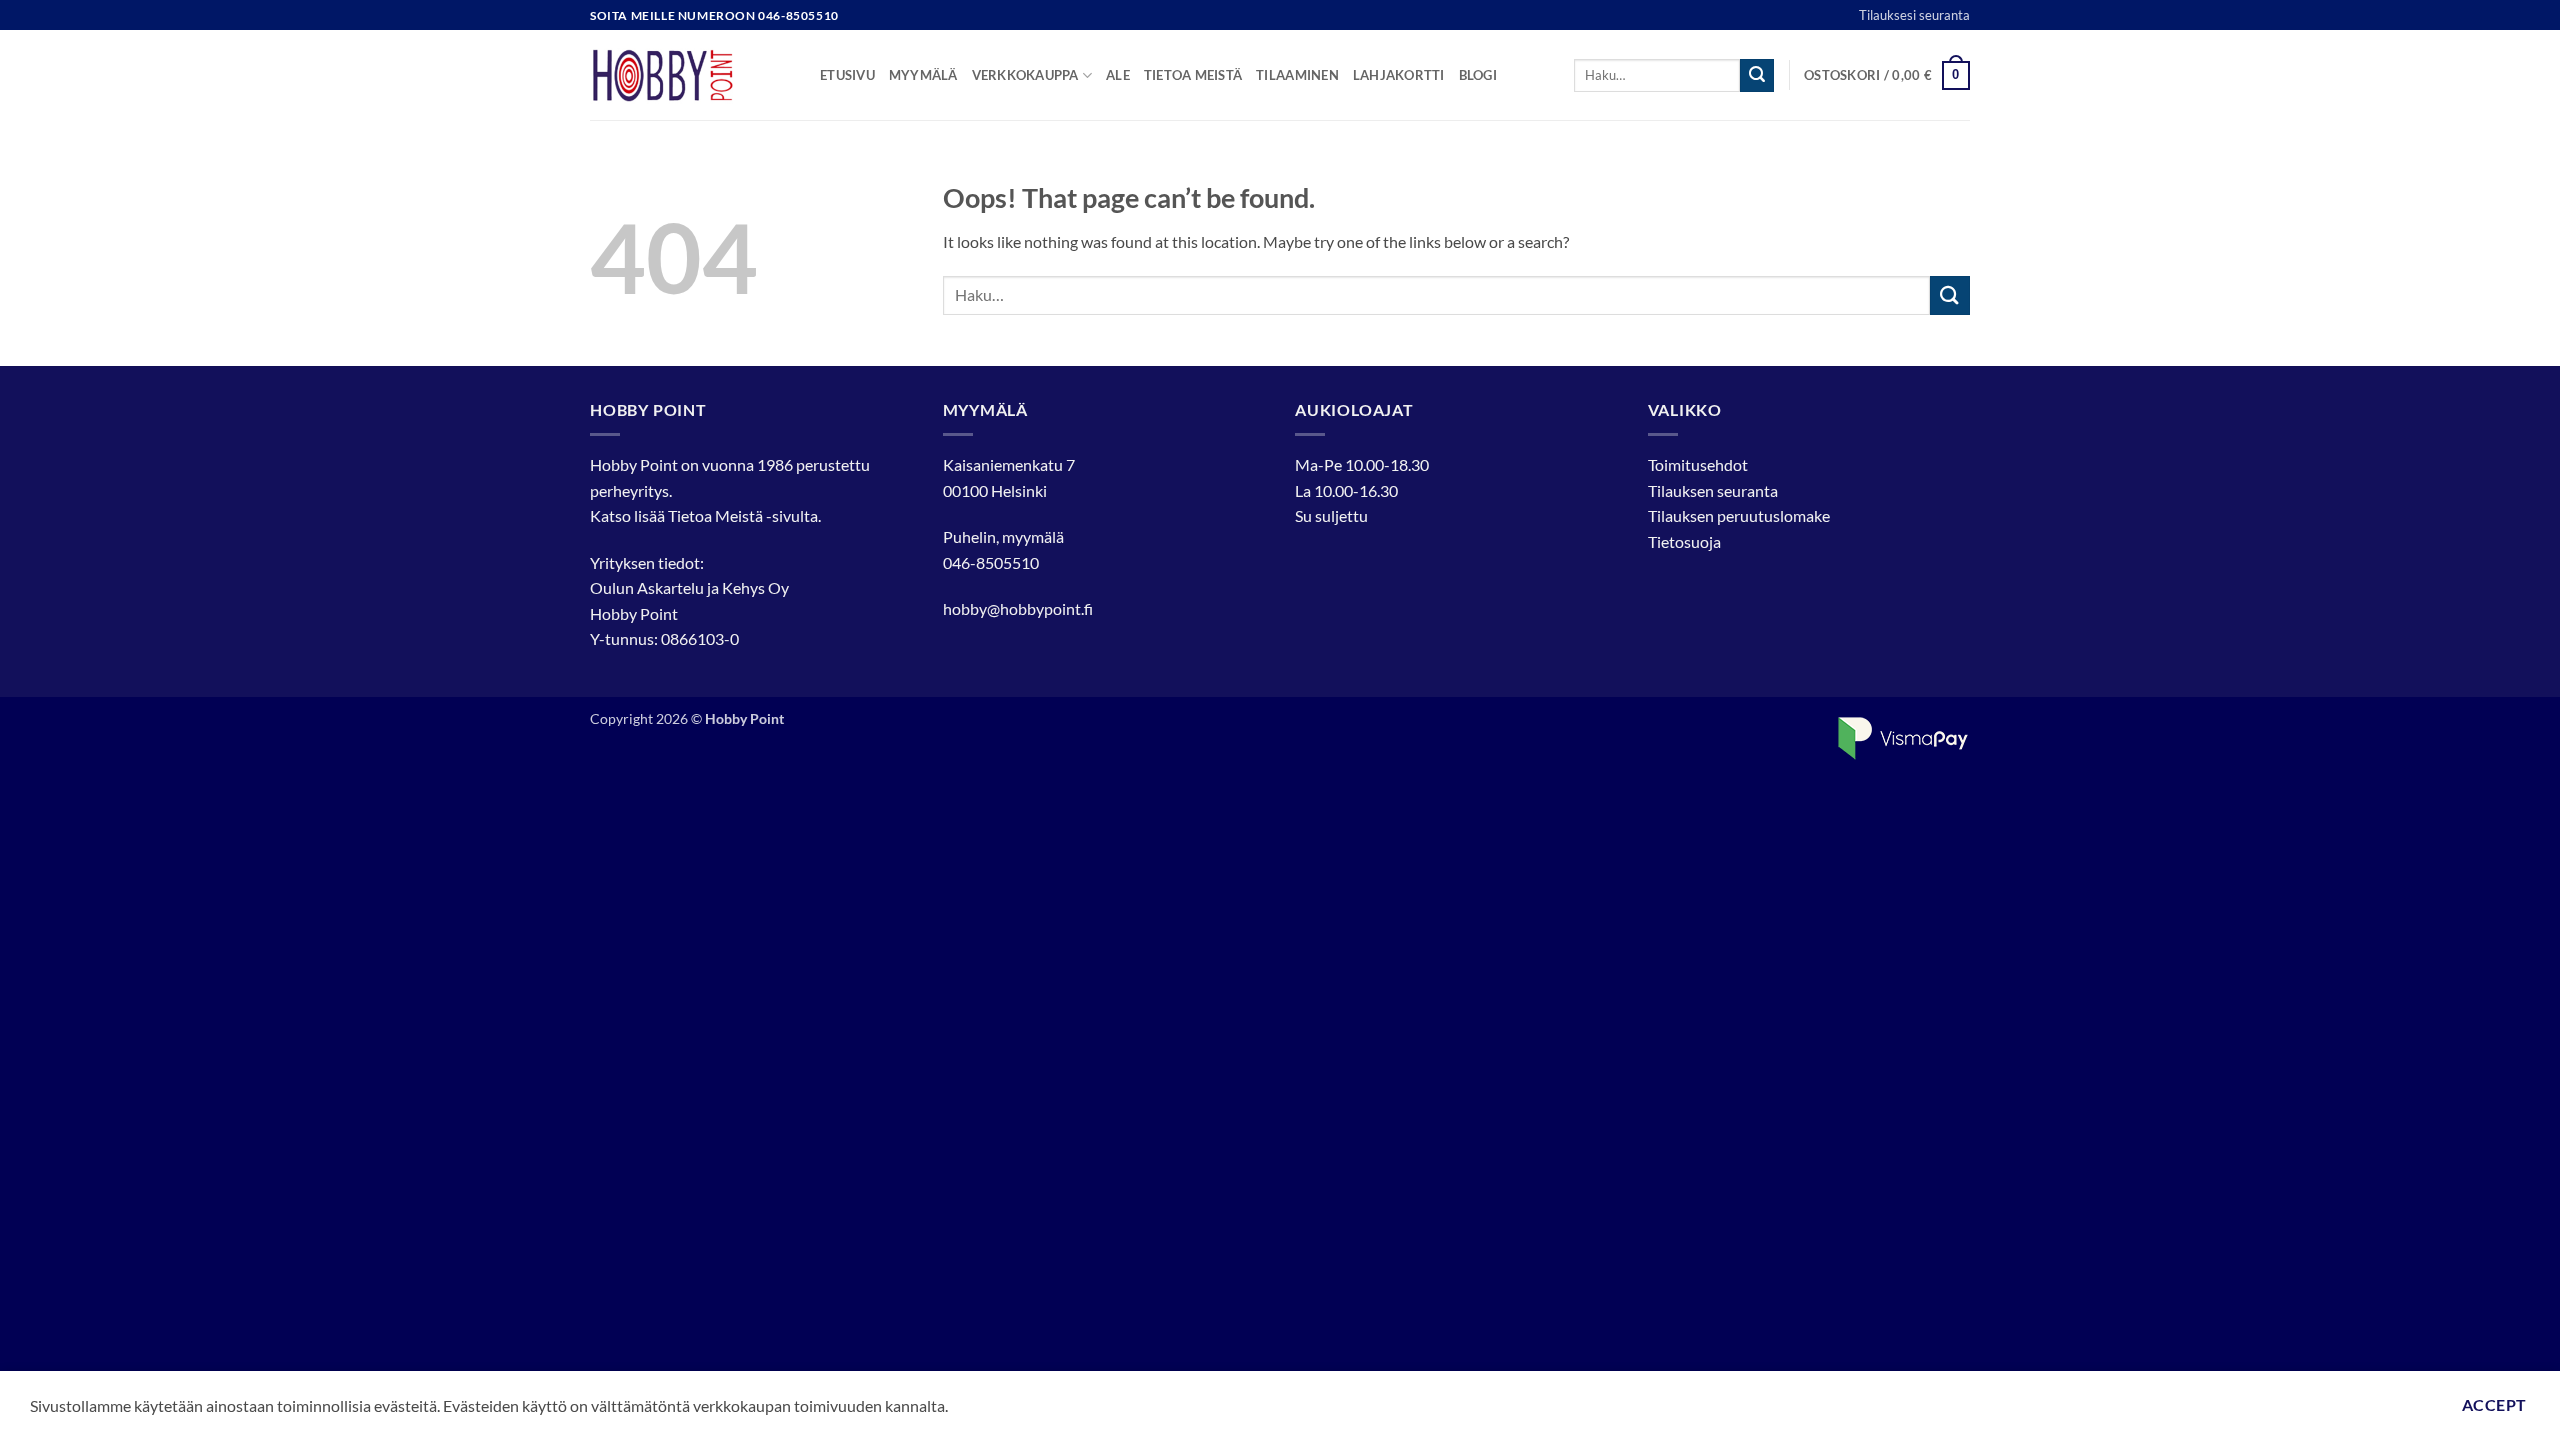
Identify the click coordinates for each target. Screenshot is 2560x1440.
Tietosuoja (1684, 541)
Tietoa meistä (1193, 75)
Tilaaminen (1297, 75)
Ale (1118, 75)
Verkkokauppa (1025, 75)
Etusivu (847, 75)
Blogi (1478, 75)
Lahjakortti (1399, 75)
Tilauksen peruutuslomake (1739, 515)
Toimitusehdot (1698, 464)
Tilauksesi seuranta (1914, 15)
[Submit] (1757, 76)
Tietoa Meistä (715, 515)
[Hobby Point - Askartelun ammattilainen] (690, 75)
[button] (1887, 76)
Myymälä (923, 75)
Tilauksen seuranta (1713, 490)
